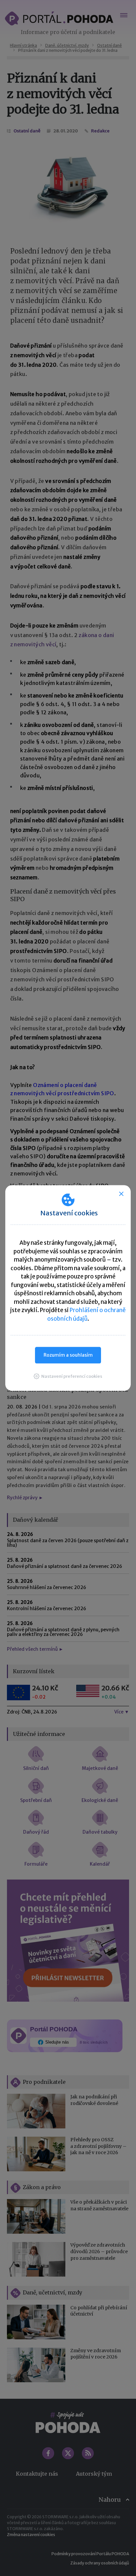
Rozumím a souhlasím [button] (68, 1355)
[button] (68, 1376)
